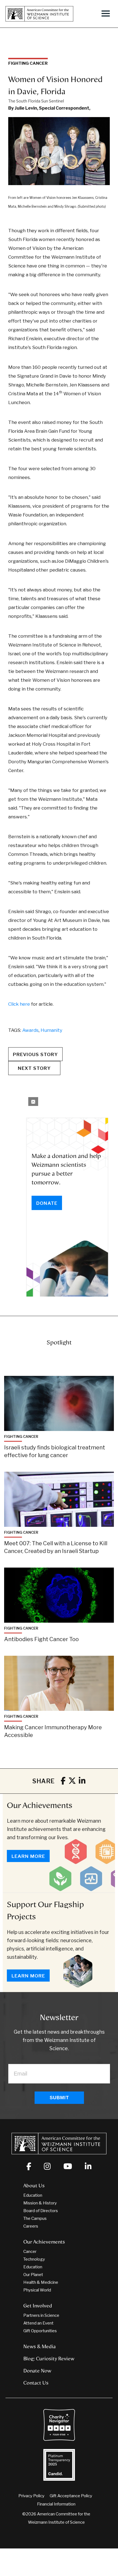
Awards (30, 1030)
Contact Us (36, 2383)
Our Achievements (40, 1805)
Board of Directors (41, 2211)
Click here (19, 1004)
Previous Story (35, 1054)
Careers (31, 2226)
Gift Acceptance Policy (71, 2496)
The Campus (35, 2218)
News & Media (40, 2347)
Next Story (34, 1068)
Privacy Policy (31, 2496)
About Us (34, 2186)
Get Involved (38, 2306)
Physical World (37, 2290)
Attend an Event (38, 2323)
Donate (47, 1203)
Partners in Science (41, 2315)
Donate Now (37, 2371)
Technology (34, 2259)
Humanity (51, 1030)
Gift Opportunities (40, 2331)
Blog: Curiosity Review (49, 2359)
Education (33, 2195)
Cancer (30, 2252)
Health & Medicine (41, 2282)
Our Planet (33, 2275)
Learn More (28, 1856)
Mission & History (40, 2203)
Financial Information (56, 2504)
